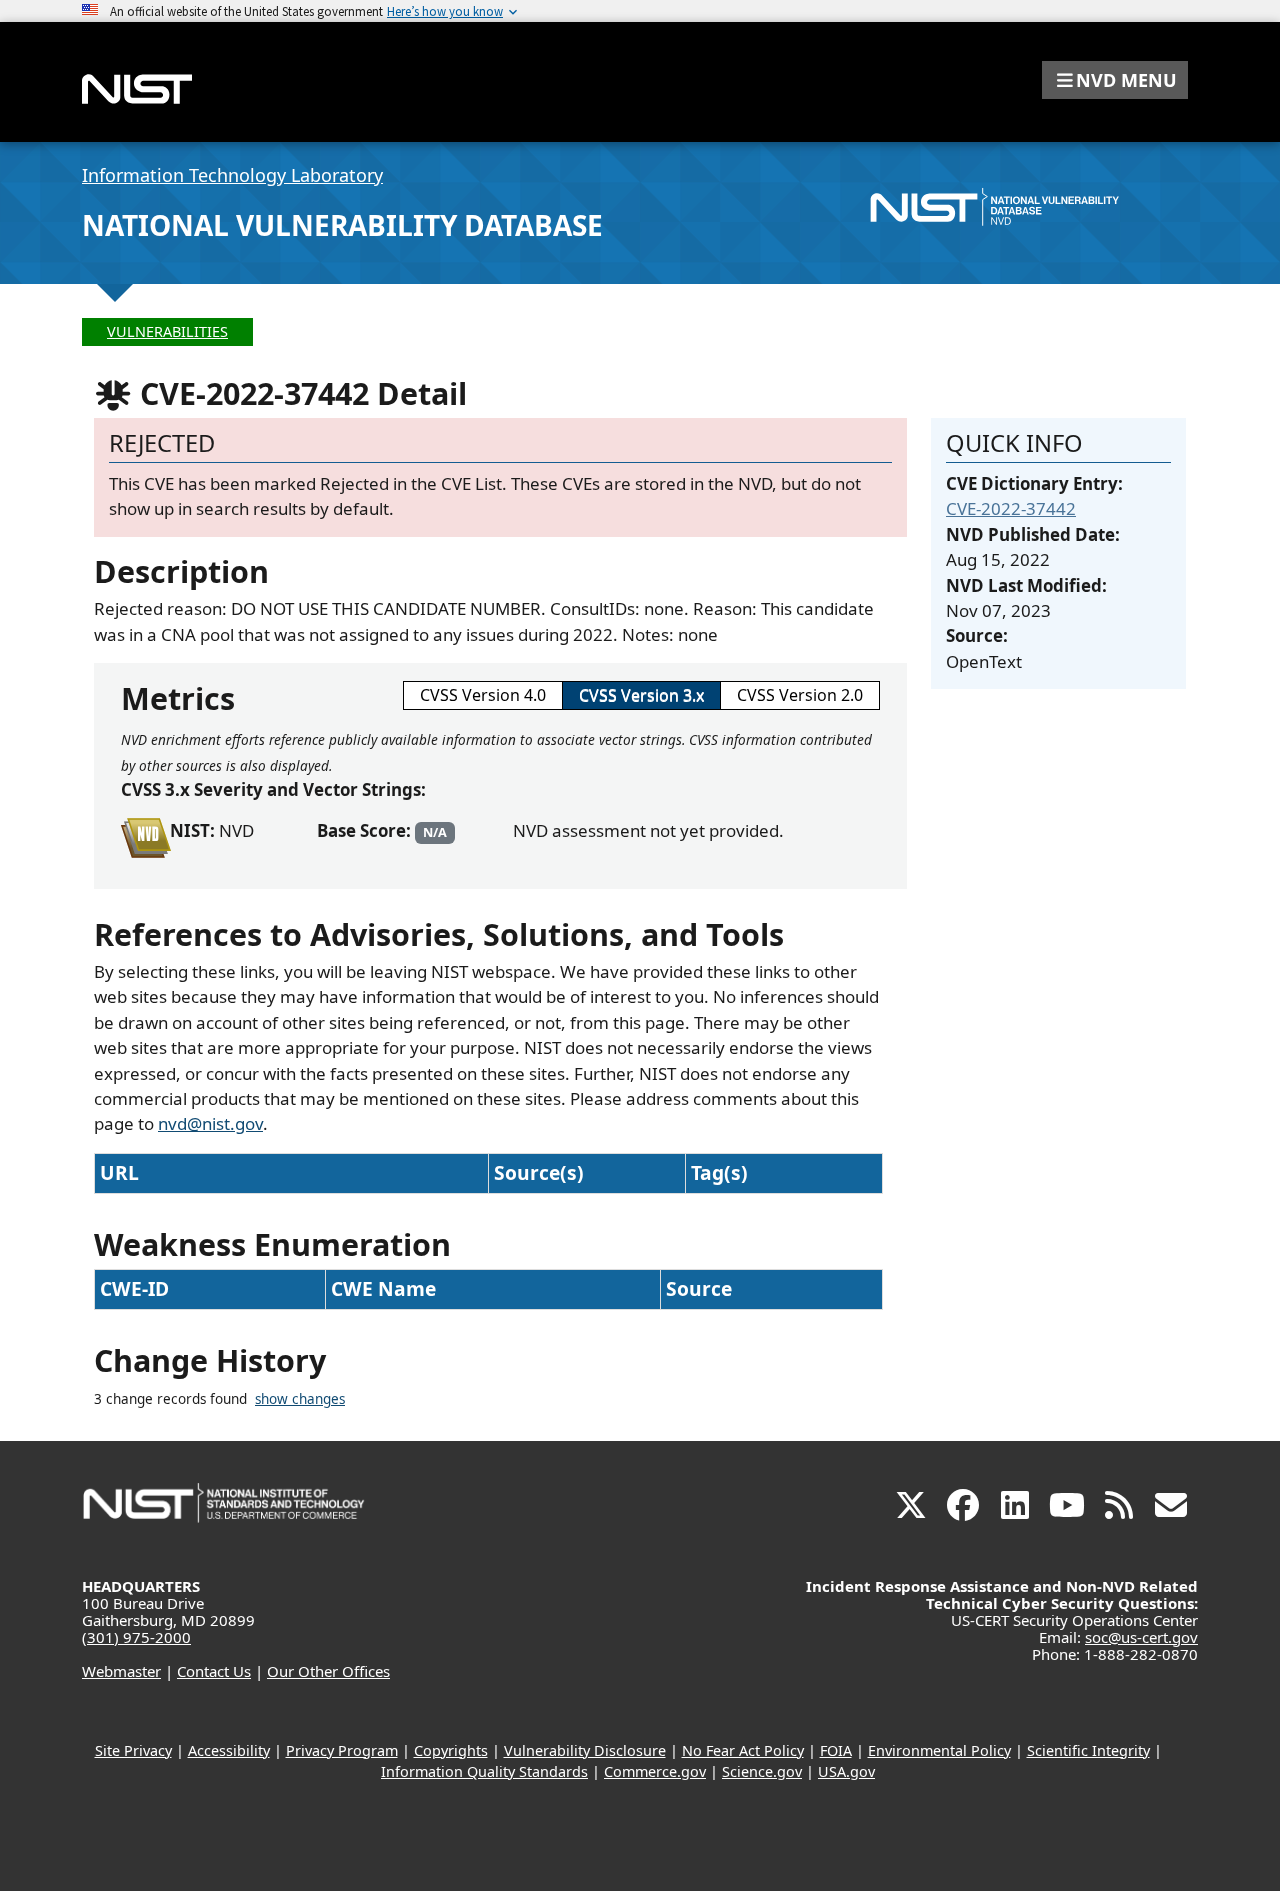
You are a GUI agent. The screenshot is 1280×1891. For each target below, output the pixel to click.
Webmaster (121, 1671)
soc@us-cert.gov (1141, 1637)
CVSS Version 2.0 (800, 695)
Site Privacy (133, 1750)
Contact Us (214, 1671)
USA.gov (846, 1771)
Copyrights (451, 1750)
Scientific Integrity (1088, 1750)
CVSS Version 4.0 (483, 695)
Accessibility (229, 1750)
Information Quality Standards (484, 1771)
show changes (300, 1399)
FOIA (836, 1750)
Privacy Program (342, 1750)
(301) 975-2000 (136, 1637)
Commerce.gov (655, 1771)
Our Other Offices (328, 1671)
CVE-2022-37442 (1011, 508)
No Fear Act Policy (743, 1750)
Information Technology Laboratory (232, 175)
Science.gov (762, 1771)
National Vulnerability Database (342, 225)
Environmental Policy (939, 1750)
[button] (1115, 80)
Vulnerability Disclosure (585, 1750)
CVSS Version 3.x (641, 695)
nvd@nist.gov (210, 1123)
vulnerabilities (167, 331)
